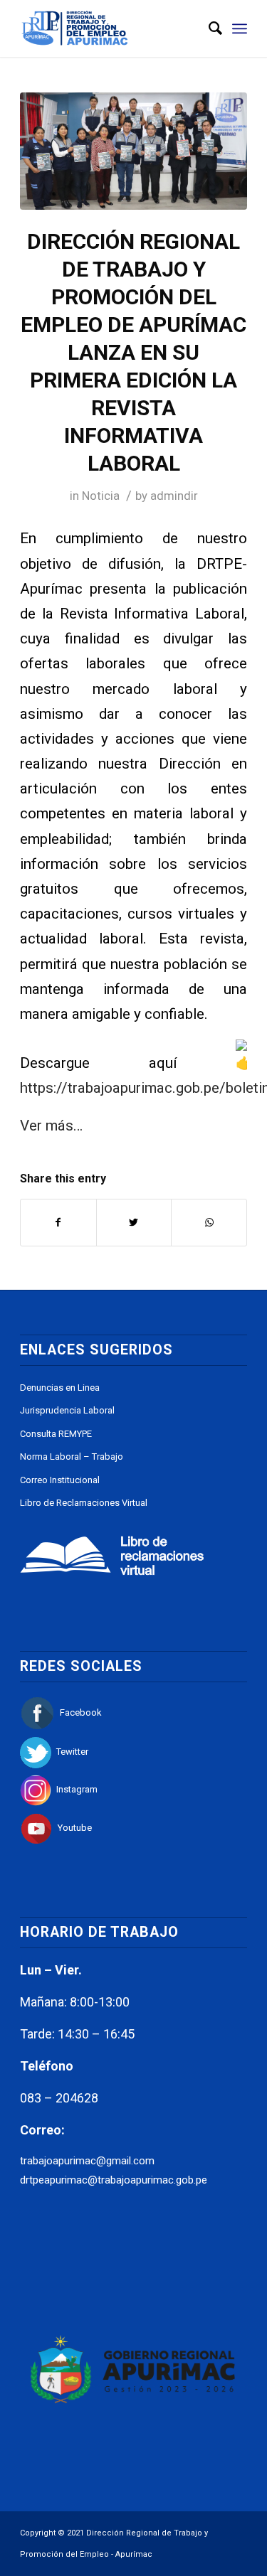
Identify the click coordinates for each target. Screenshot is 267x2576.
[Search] (208, 28)
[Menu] (240, 28)
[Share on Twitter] (134, 1223)
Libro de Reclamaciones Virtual (84, 1503)
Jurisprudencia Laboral (67, 1410)
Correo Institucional (60, 1480)
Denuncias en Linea (60, 1388)
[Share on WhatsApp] (209, 1223)
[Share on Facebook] (58, 1223)
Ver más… (51, 1126)
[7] (133, 151)
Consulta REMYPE (56, 1434)
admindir (174, 496)
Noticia (101, 496)
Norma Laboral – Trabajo (72, 1457)
